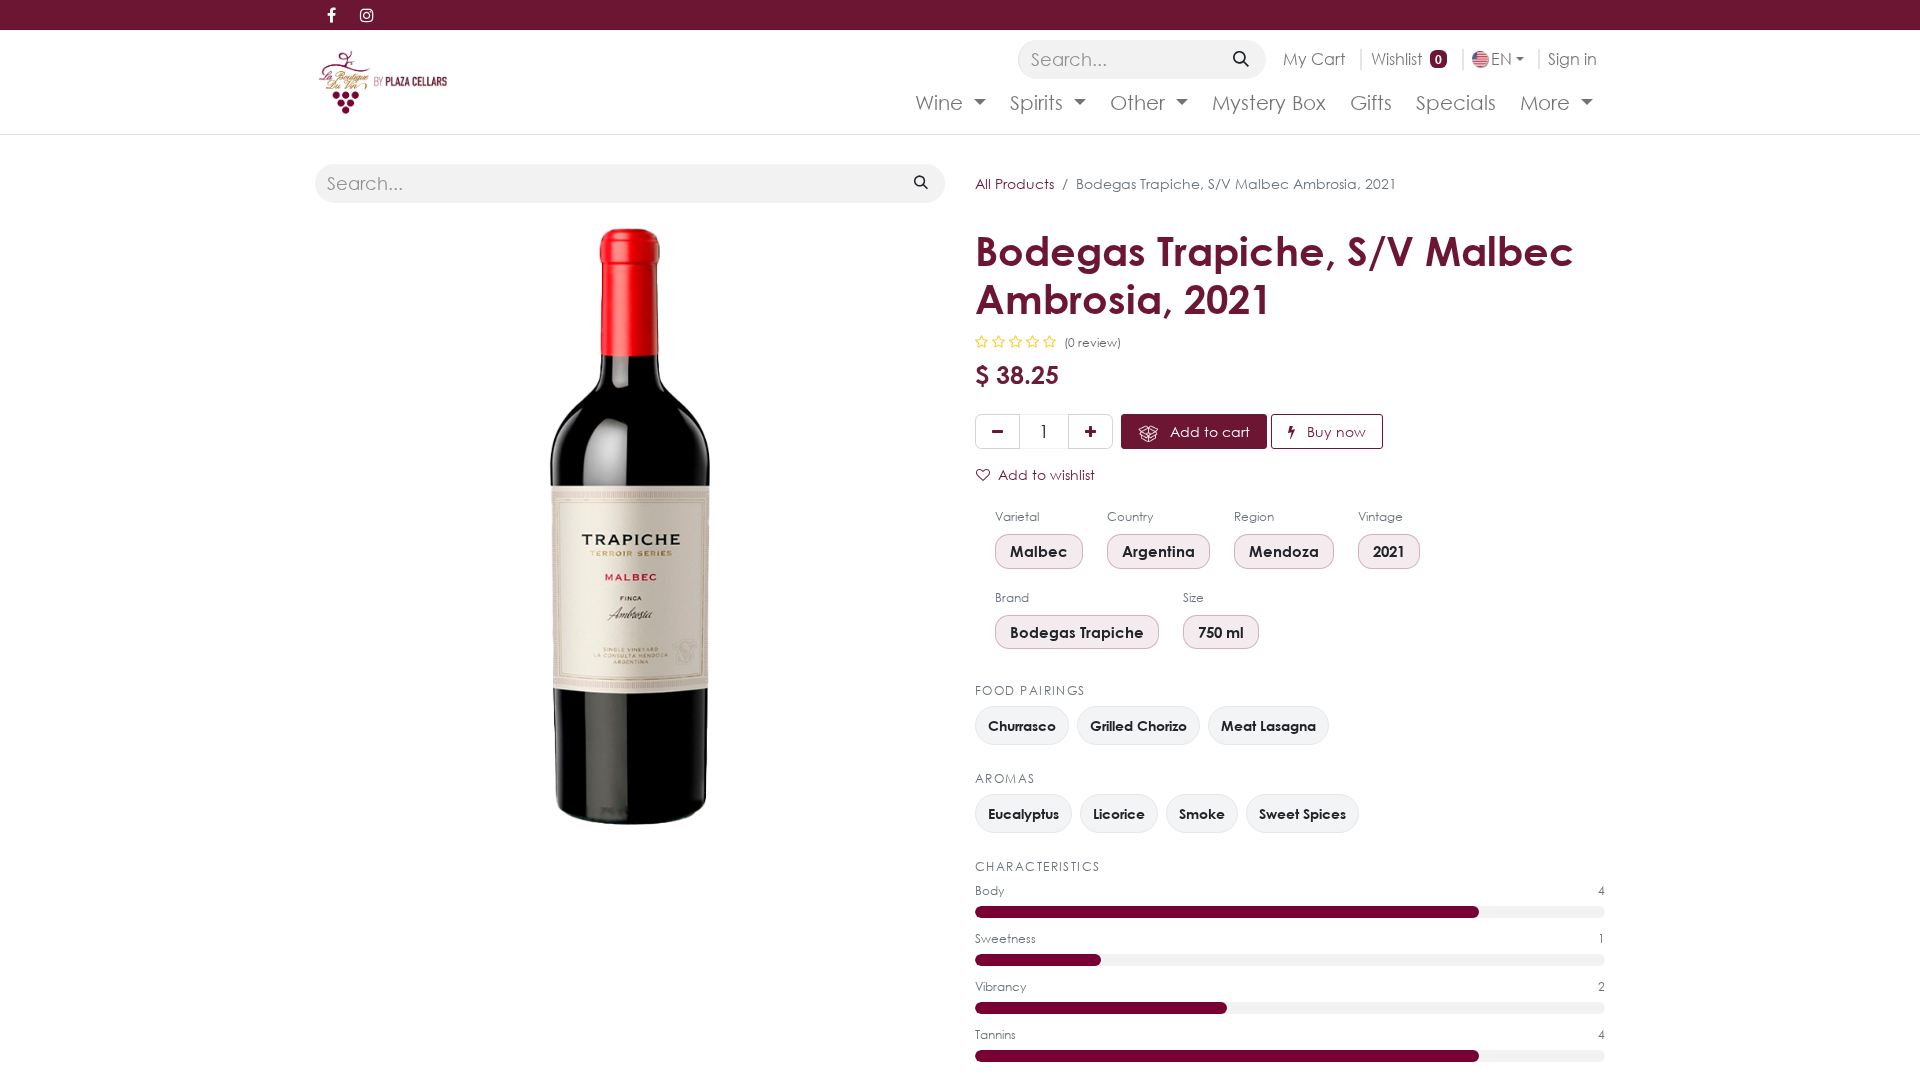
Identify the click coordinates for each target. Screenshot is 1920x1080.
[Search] (1241, 59)
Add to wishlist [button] (1046, 474)
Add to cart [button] (1208, 431)
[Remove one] (997, 431)
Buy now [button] (1334, 431)
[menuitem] (950, 103)
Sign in (1572, 58)
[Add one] (1090, 431)
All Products (1014, 183)
